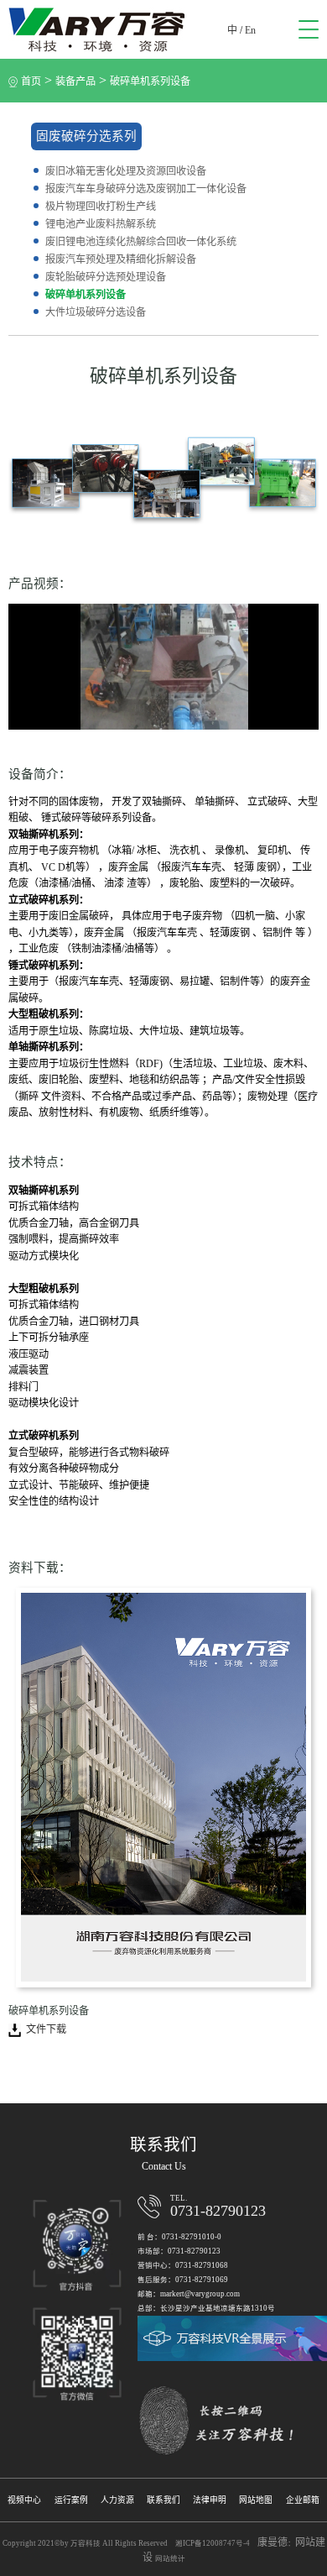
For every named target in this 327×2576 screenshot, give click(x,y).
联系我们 (163, 2500)
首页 (31, 81)
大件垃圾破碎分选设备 (96, 312)
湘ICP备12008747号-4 (213, 2543)
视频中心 (24, 2500)
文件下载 (46, 2029)
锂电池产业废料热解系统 (101, 224)
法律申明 (210, 2500)
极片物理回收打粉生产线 (101, 207)
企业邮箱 (303, 2500)
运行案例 (71, 2500)
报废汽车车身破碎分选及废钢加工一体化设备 (146, 189)
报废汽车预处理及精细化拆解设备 (121, 259)
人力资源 (117, 2500)
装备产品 (75, 81)
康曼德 (272, 2542)
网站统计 (170, 2558)
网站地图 (256, 2500)
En (250, 30)
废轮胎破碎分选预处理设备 (106, 277)
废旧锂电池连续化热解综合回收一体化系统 (141, 242)
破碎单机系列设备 (150, 81)
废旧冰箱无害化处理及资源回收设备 (126, 171)
